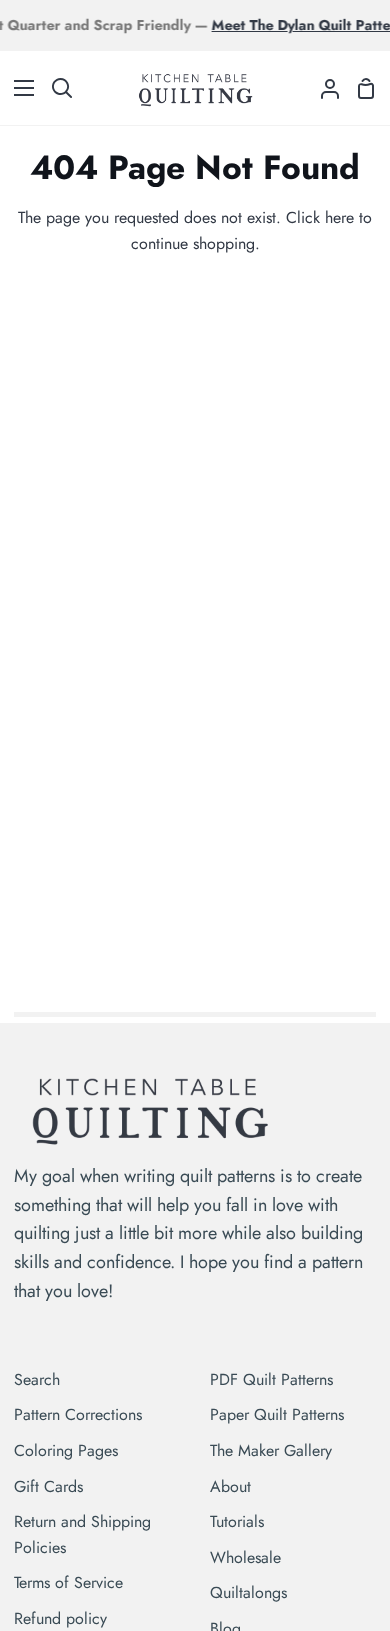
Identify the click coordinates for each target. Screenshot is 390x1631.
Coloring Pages (66, 1450)
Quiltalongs (248, 1592)
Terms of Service (68, 1582)
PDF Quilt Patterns (271, 1379)
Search (37, 1379)
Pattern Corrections (78, 1414)
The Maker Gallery (271, 1450)
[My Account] (322, 87)
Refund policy (60, 1618)
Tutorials (237, 1521)
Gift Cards (48, 1486)
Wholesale (245, 1557)
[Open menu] (18, 88)
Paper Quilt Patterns (277, 1414)
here (339, 217)
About (230, 1486)
